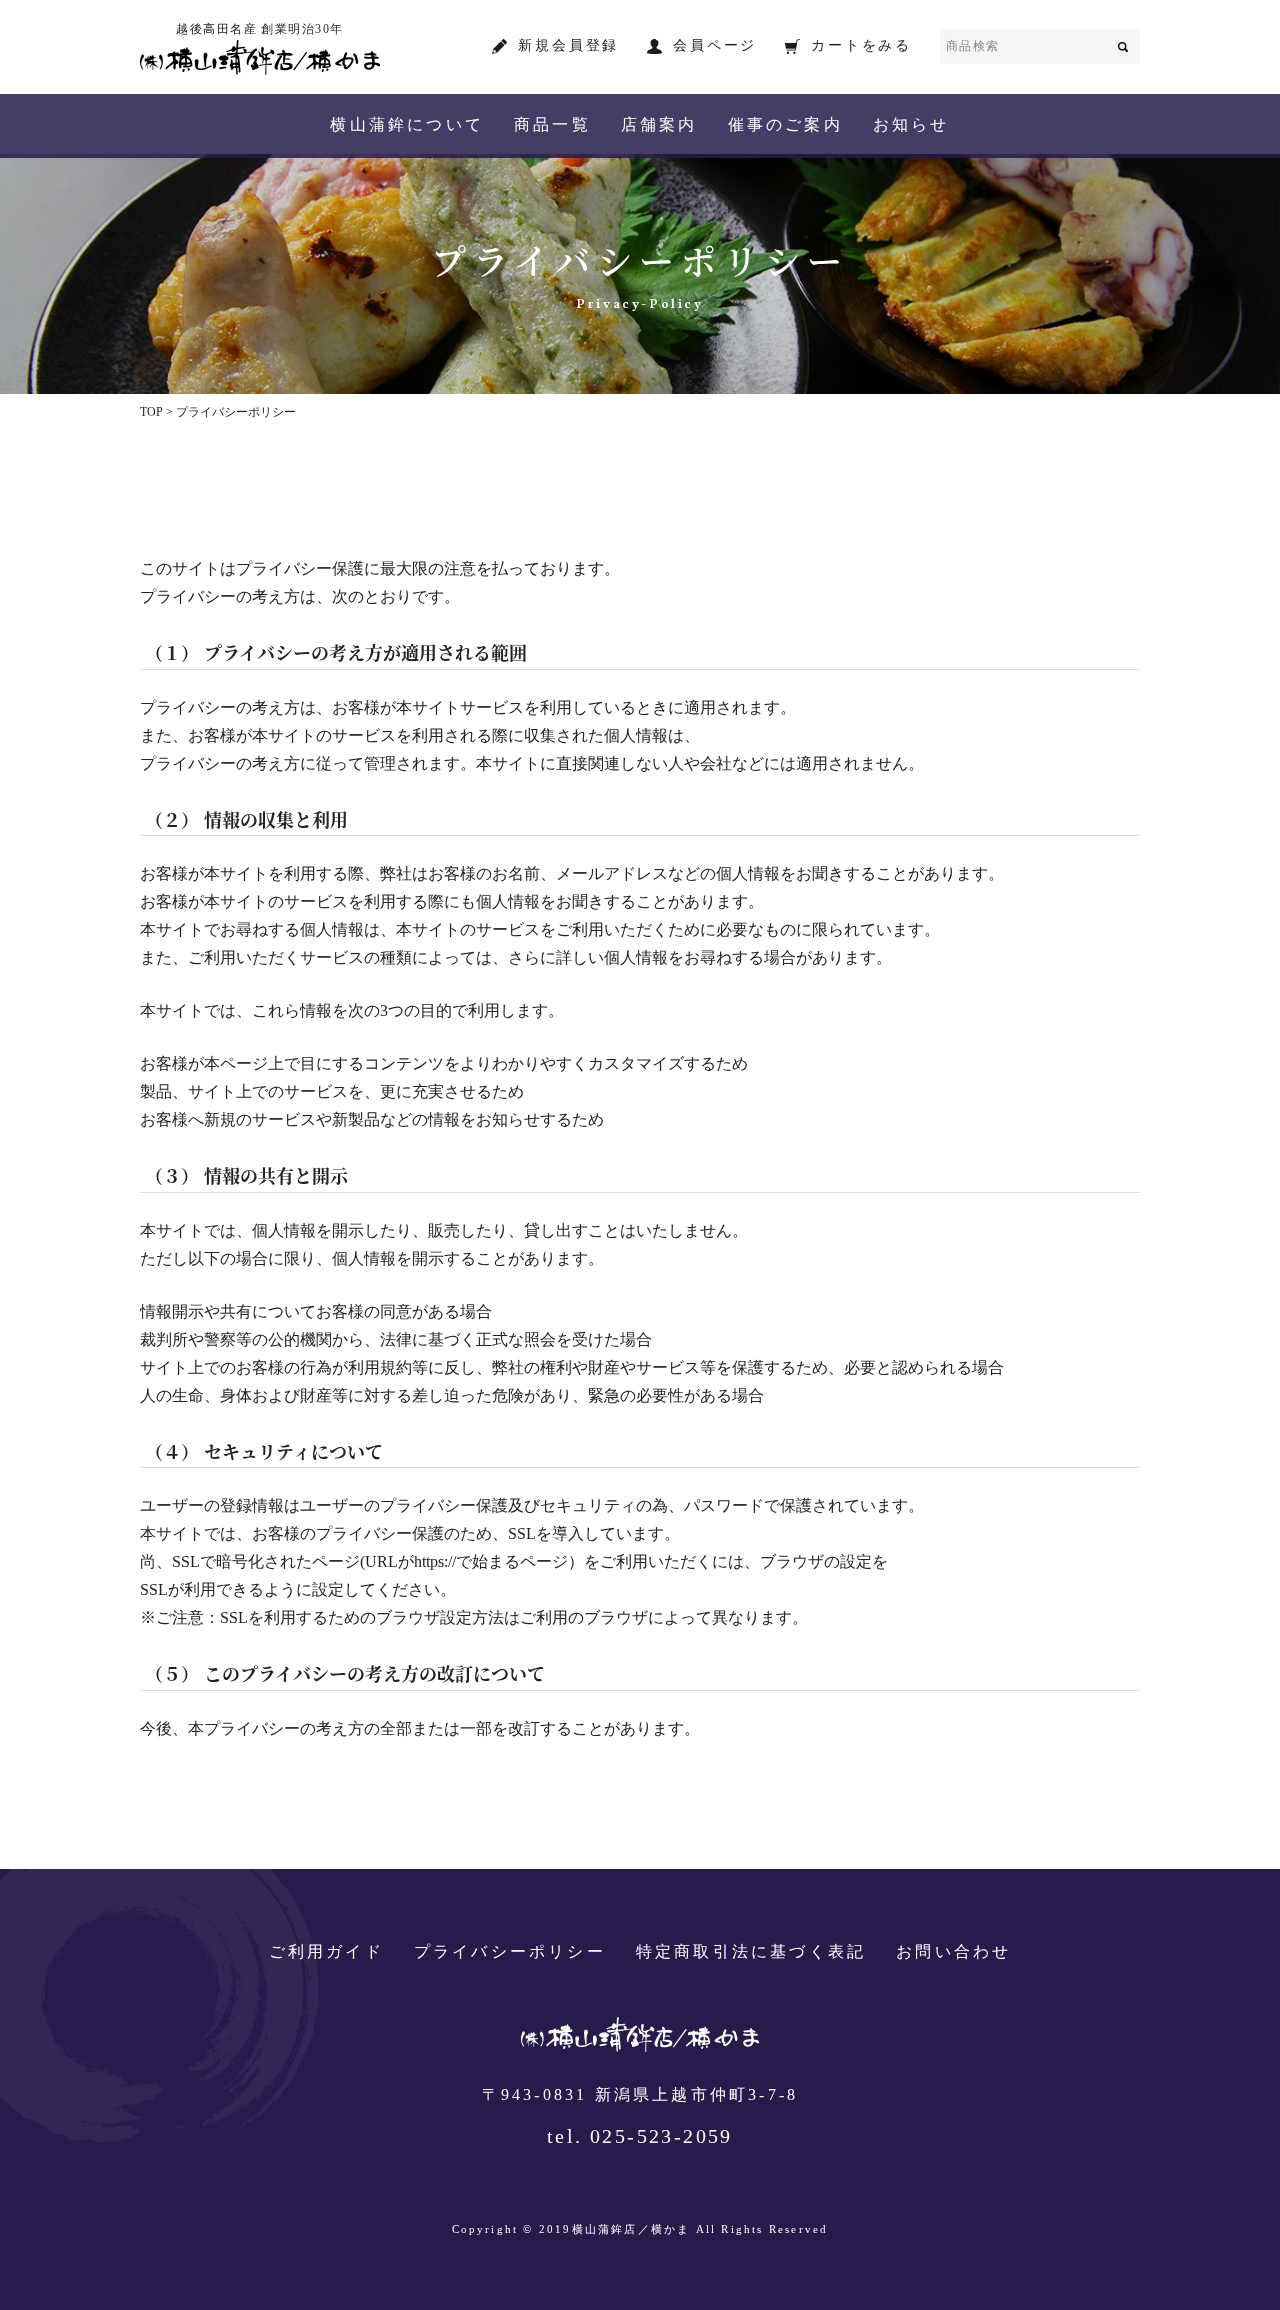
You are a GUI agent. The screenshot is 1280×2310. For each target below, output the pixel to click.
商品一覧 (552, 125)
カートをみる (861, 46)
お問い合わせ (953, 1952)
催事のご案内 (785, 125)
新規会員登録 (568, 46)
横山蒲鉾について (407, 125)
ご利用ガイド (326, 1952)
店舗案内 (659, 125)
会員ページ (715, 46)
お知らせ (911, 125)
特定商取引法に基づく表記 (751, 1952)
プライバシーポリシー (510, 1952)
